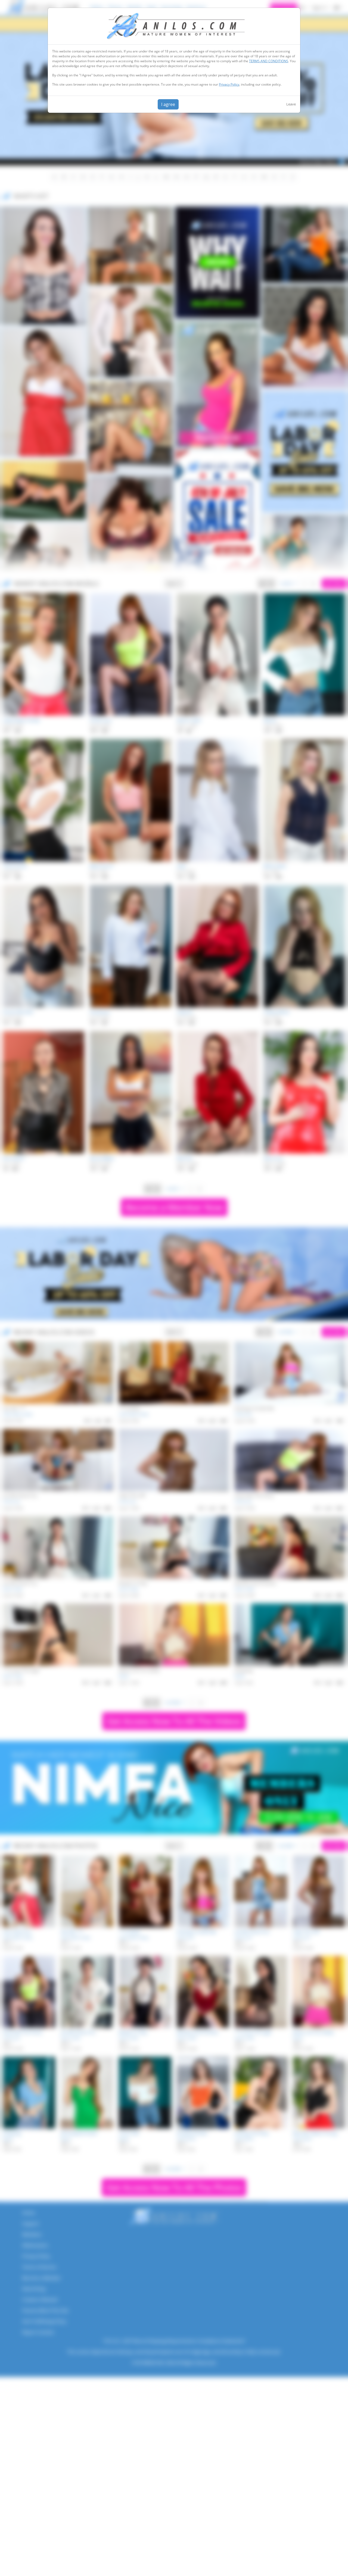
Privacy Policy (229, 84)
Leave (291, 104)
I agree (168, 104)
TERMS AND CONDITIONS (269, 61)
